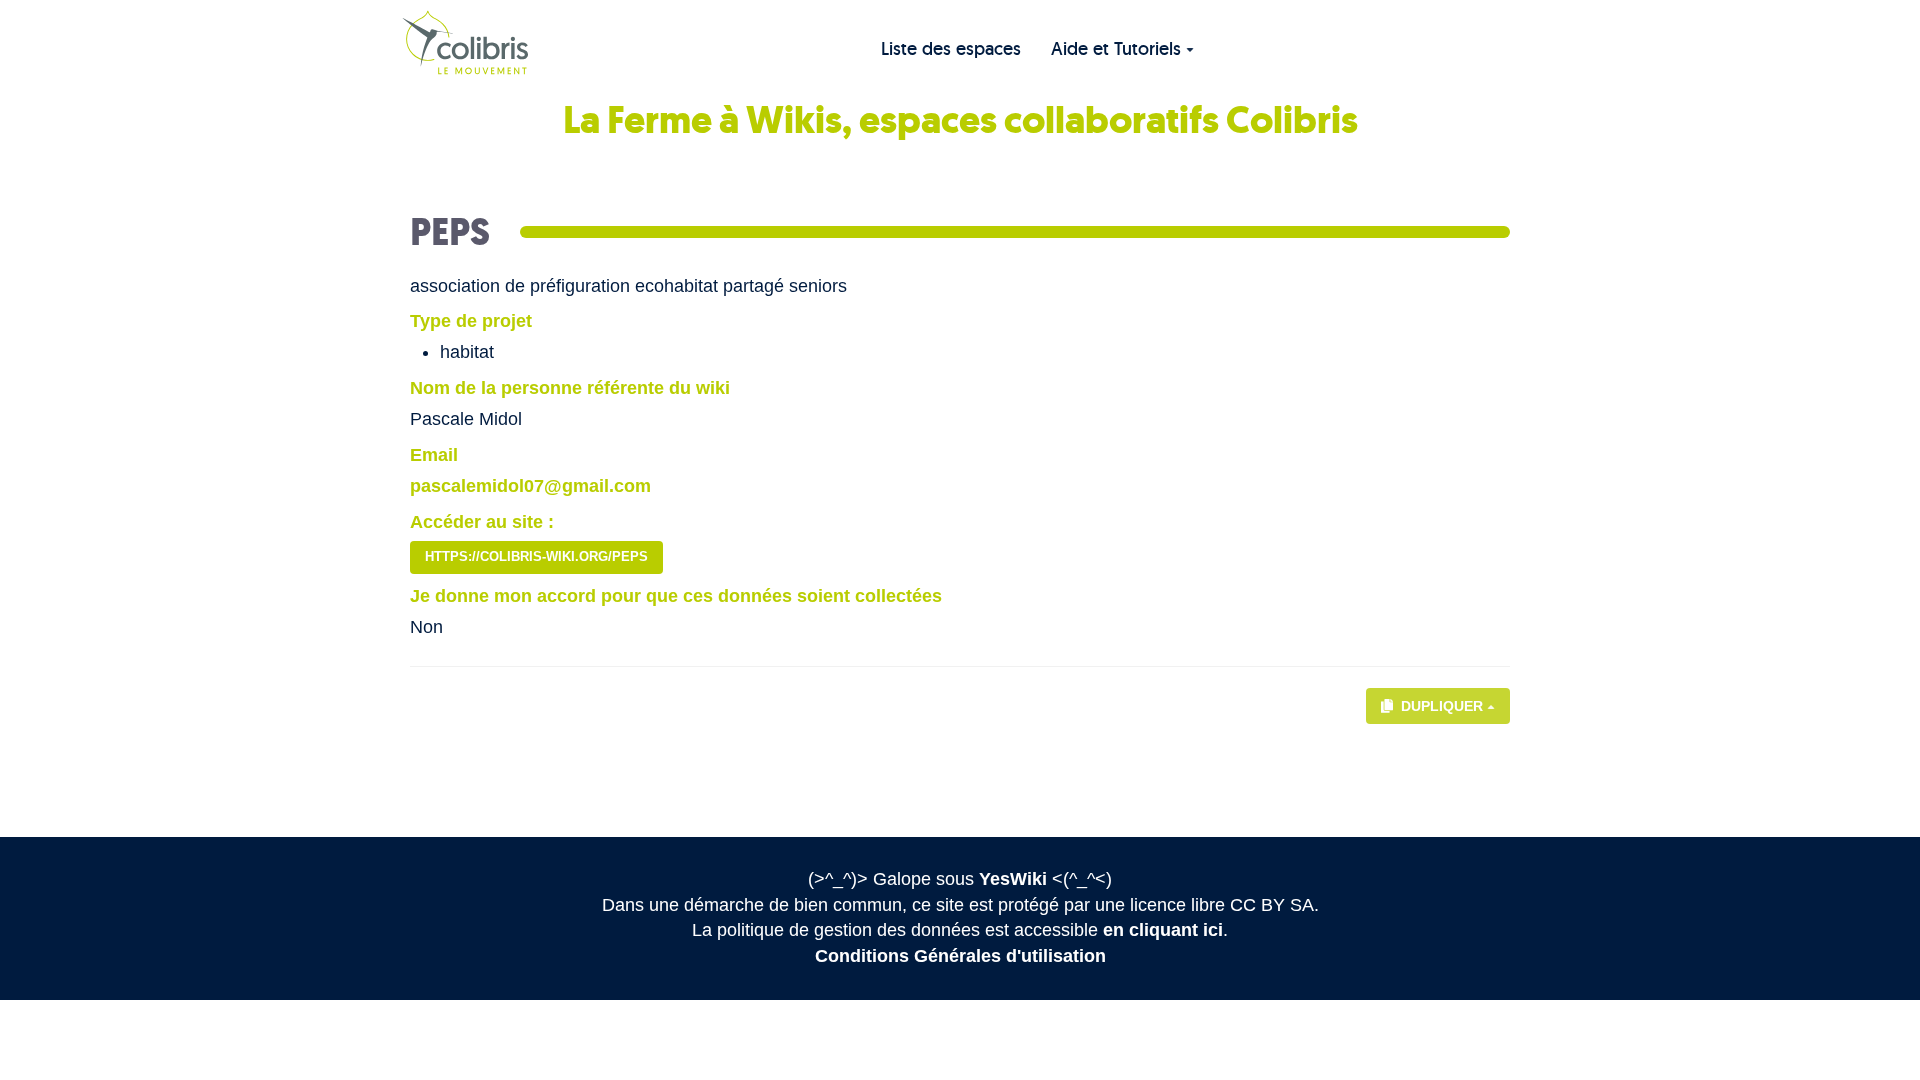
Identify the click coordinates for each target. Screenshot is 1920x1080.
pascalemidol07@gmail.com (530, 486)
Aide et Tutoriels (1116, 48)
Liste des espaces (951, 48)
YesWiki (1013, 879)
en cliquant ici (1163, 930)
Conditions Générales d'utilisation (960, 956)
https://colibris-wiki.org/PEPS (536, 556)
